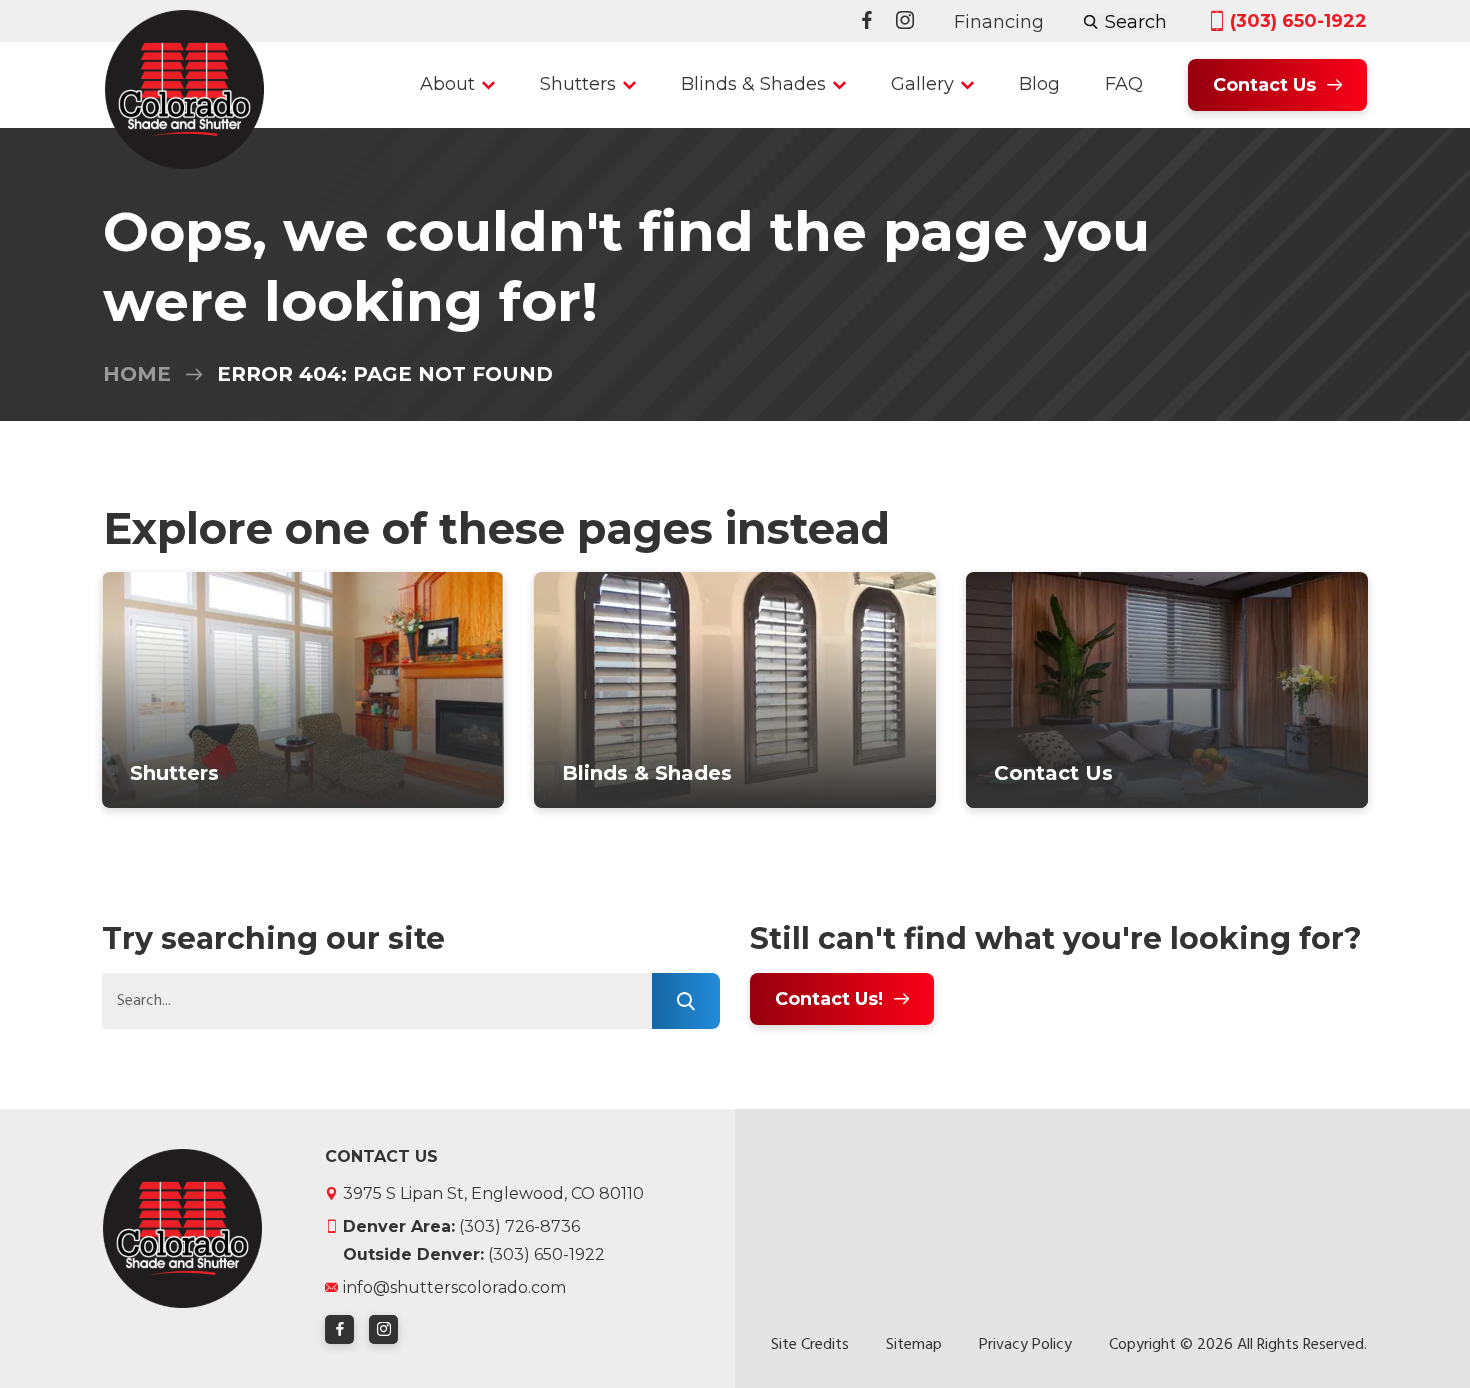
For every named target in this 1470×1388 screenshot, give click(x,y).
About (447, 84)
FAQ (1124, 84)
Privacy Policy (1025, 1345)
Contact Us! (829, 999)
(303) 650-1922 (1298, 21)
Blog (1039, 84)
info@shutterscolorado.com (454, 1287)
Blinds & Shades (753, 84)
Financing (999, 22)
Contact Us (1264, 85)
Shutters (578, 84)
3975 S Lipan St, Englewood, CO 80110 (493, 1193)
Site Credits (810, 1345)
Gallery (922, 84)
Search (1136, 22)
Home (137, 374)
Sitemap (914, 1345)
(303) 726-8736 (461, 1226)
